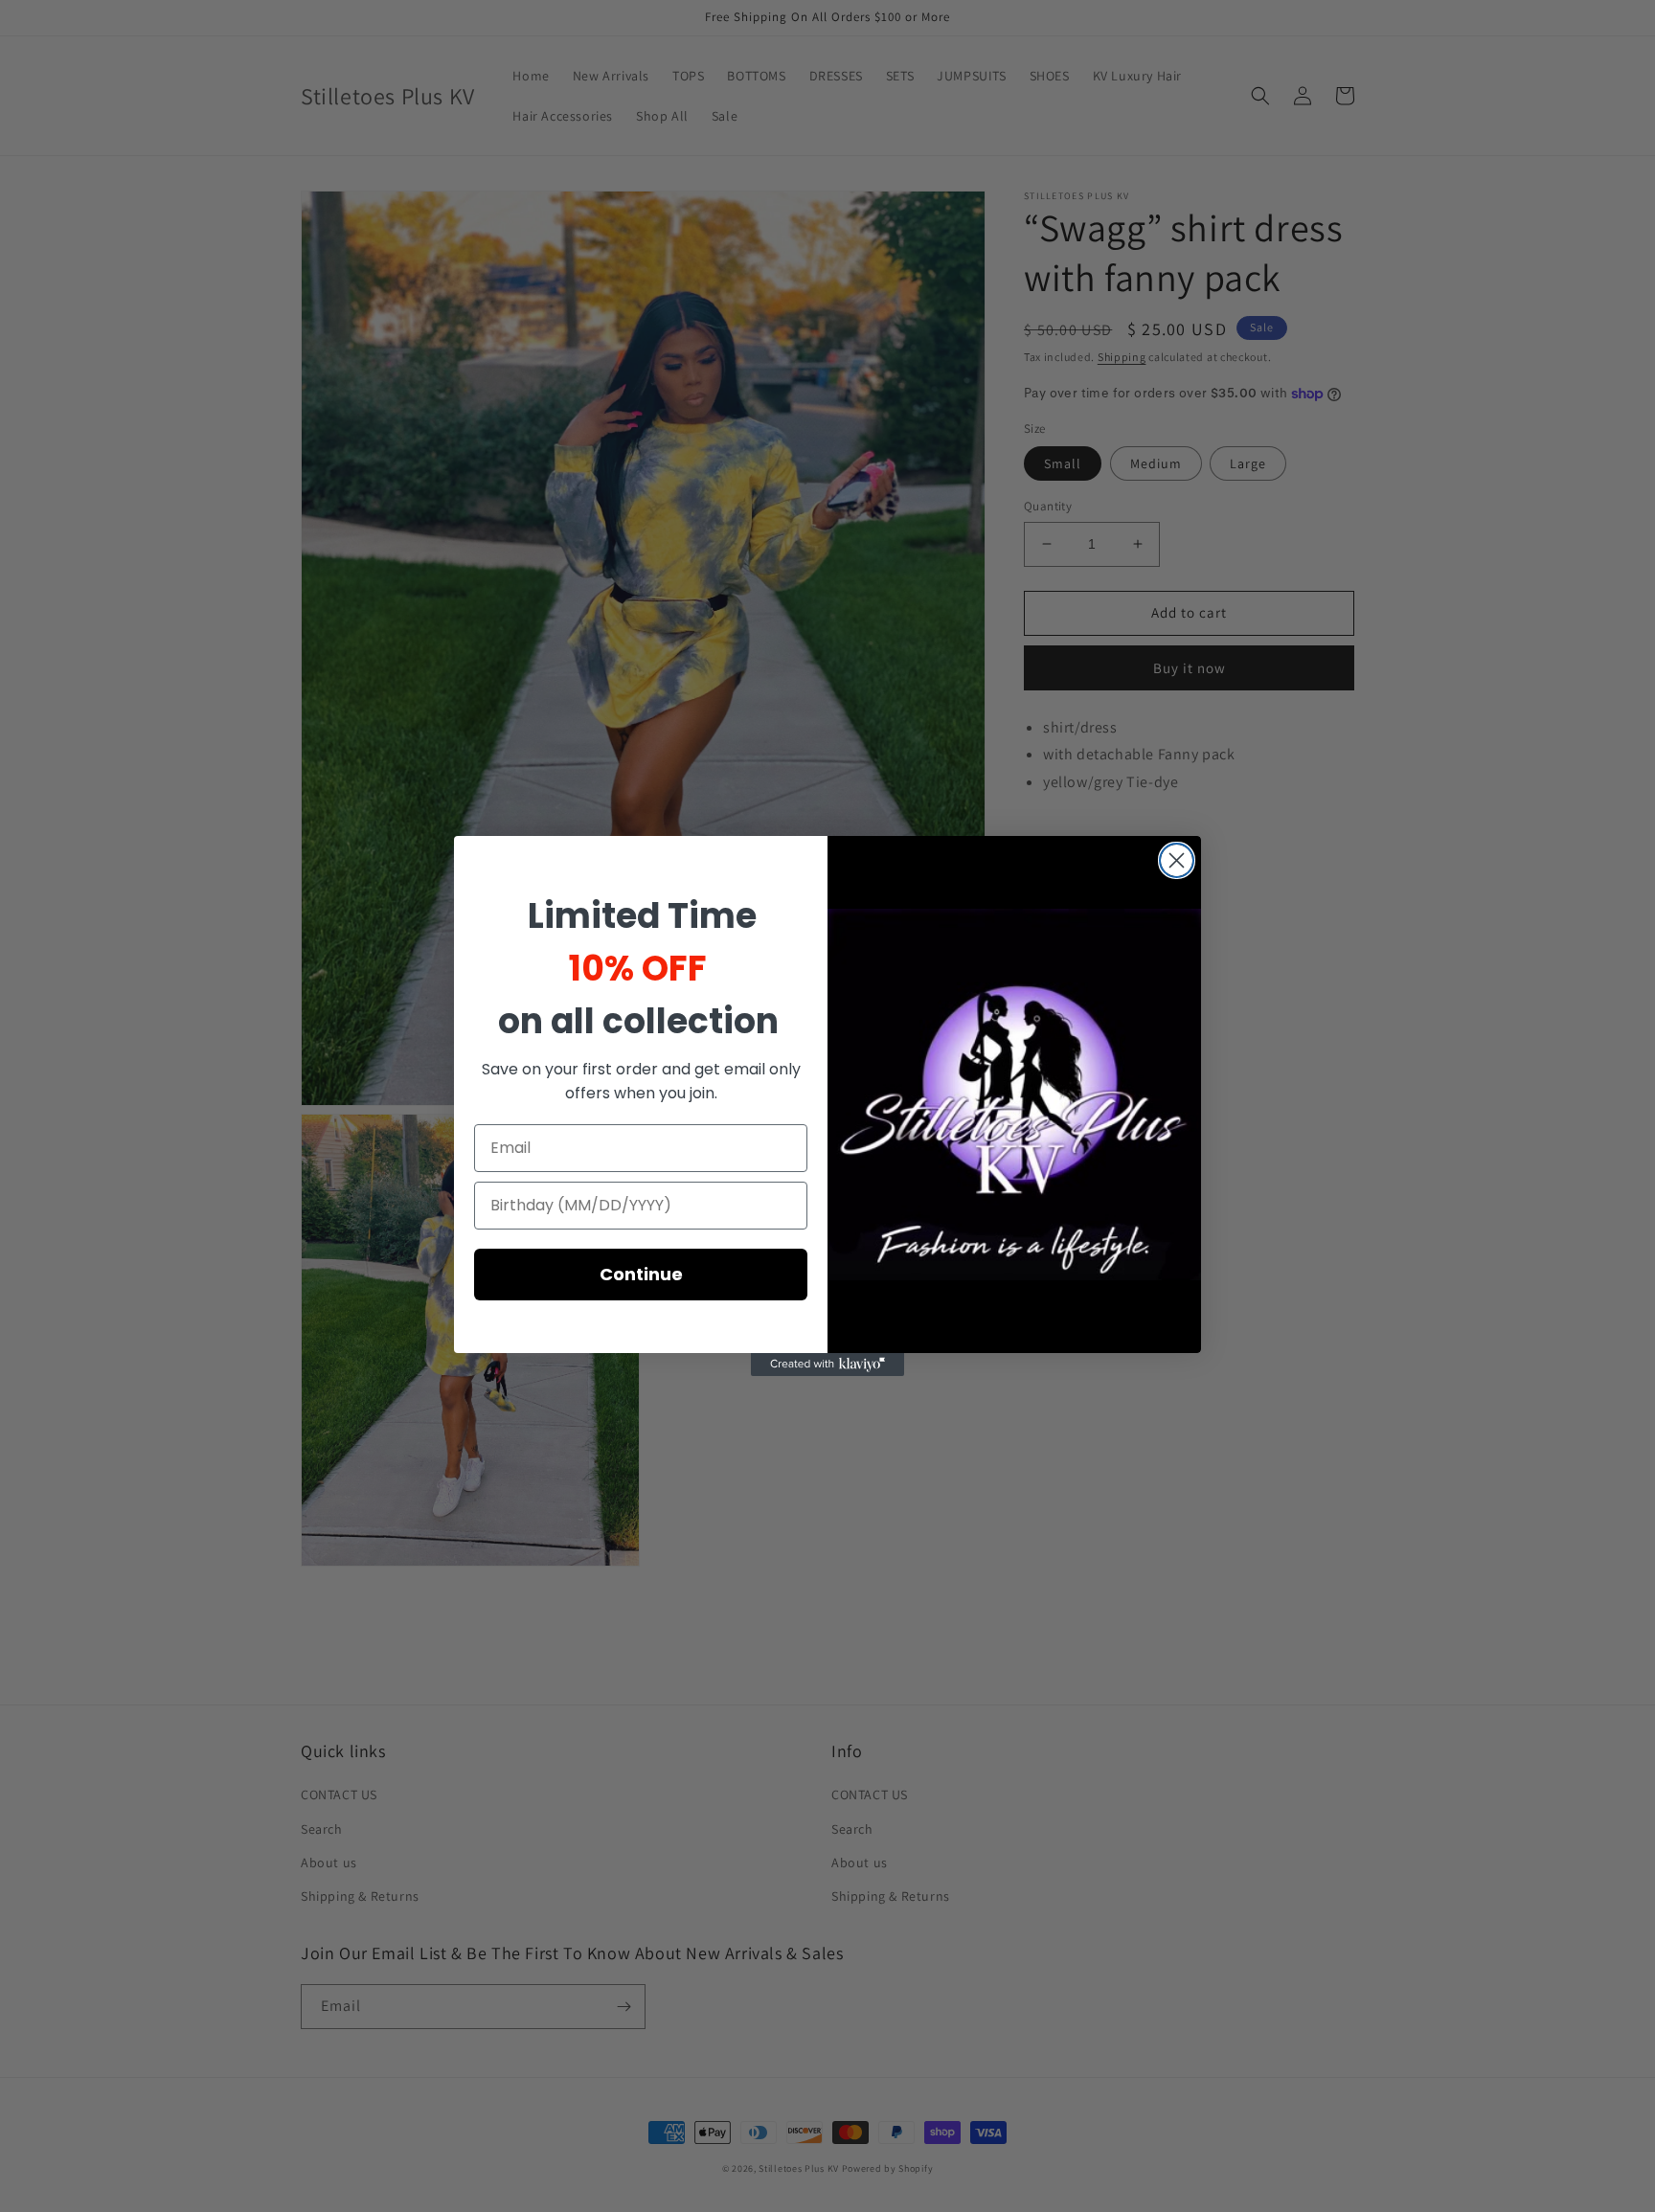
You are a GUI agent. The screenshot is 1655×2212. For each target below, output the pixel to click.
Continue (641, 1274)
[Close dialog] (1177, 860)
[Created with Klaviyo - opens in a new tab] (827, 1365)
